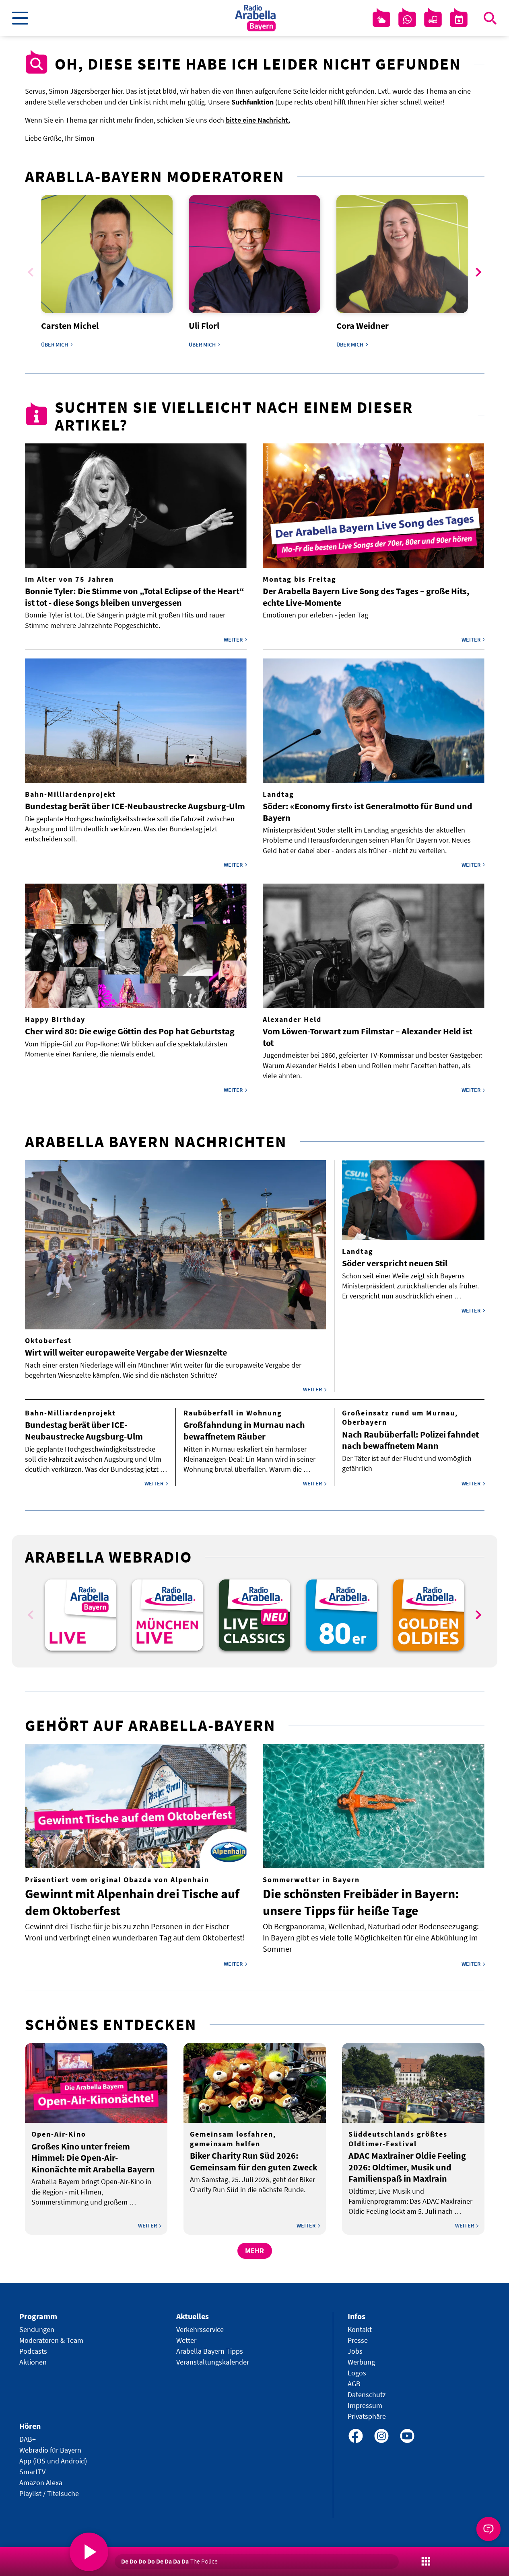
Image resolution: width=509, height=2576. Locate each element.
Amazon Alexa (41, 2483)
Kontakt (360, 2329)
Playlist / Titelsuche (49, 2493)
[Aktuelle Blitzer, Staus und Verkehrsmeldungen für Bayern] (433, 20)
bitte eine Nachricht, (258, 120)
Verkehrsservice (200, 2329)
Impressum (365, 2405)
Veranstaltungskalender (213, 2362)
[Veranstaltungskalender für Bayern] (459, 20)
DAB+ (28, 2439)
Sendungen (37, 2329)
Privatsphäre (367, 2416)
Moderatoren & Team (51, 2340)
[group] (80, 1615)
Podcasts (33, 2351)
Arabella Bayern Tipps (210, 2351)
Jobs (355, 2351)
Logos (357, 2373)
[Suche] (490, 18)
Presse (358, 2340)
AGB (354, 2384)
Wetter (186, 2340)
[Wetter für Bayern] (381, 20)
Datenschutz (367, 2394)
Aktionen (33, 2362)
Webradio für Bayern (50, 2450)
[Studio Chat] (407, 20)
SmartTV (32, 2472)
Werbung (361, 2362)
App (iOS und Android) (53, 2461)
